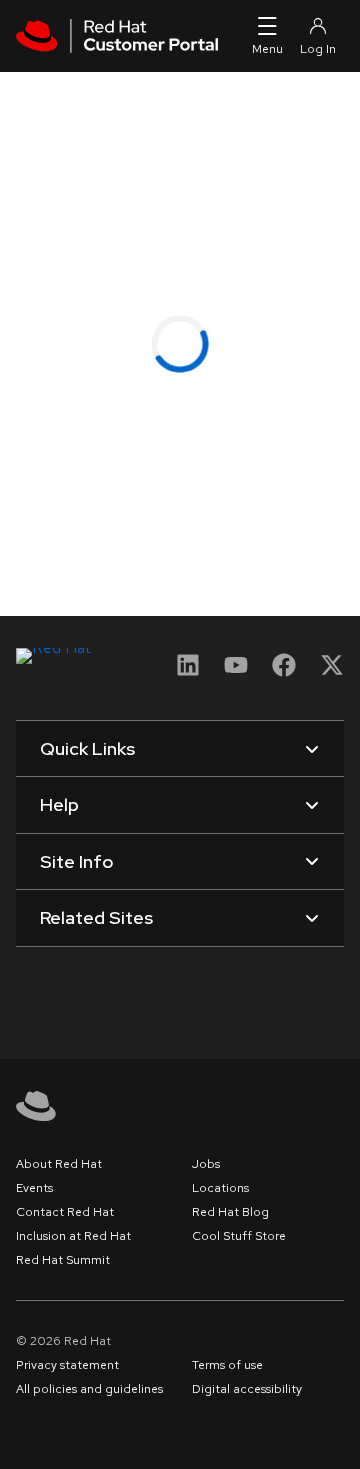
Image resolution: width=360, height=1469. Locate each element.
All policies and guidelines (89, 1389)
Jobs (206, 1164)
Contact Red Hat (65, 1212)
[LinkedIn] (188, 671)
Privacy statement (67, 1365)
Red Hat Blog (230, 1212)
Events (34, 1188)
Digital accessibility (247, 1389)
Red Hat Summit (63, 1260)
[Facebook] (284, 671)
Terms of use (227, 1365)
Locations (220, 1188)
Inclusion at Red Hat (73, 1236)
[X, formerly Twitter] (332, 671)
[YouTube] (236, 671)
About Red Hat (59, 1164)
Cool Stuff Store (239, 1236)
